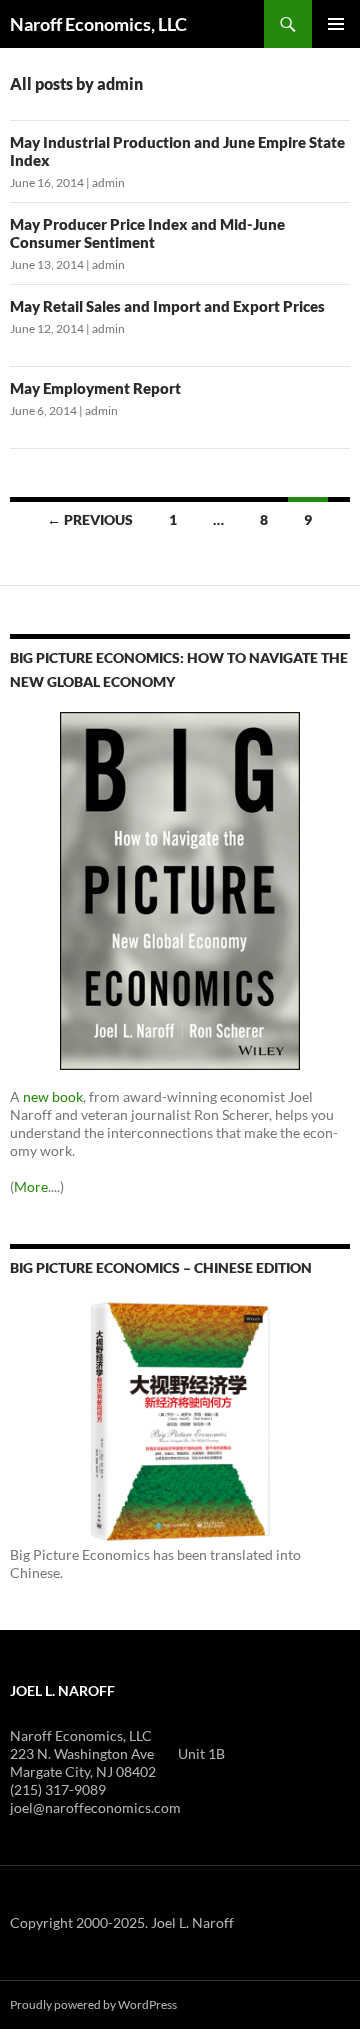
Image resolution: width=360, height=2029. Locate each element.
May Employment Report (95, 388)
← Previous (90, 519)
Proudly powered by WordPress (93, 2004)
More (31, 1186)
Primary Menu (336, 24)
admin (108, 182)
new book (53, 1096)
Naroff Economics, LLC (98, 24)
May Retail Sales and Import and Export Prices (167, 306)
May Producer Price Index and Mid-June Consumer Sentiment (147, 233)
